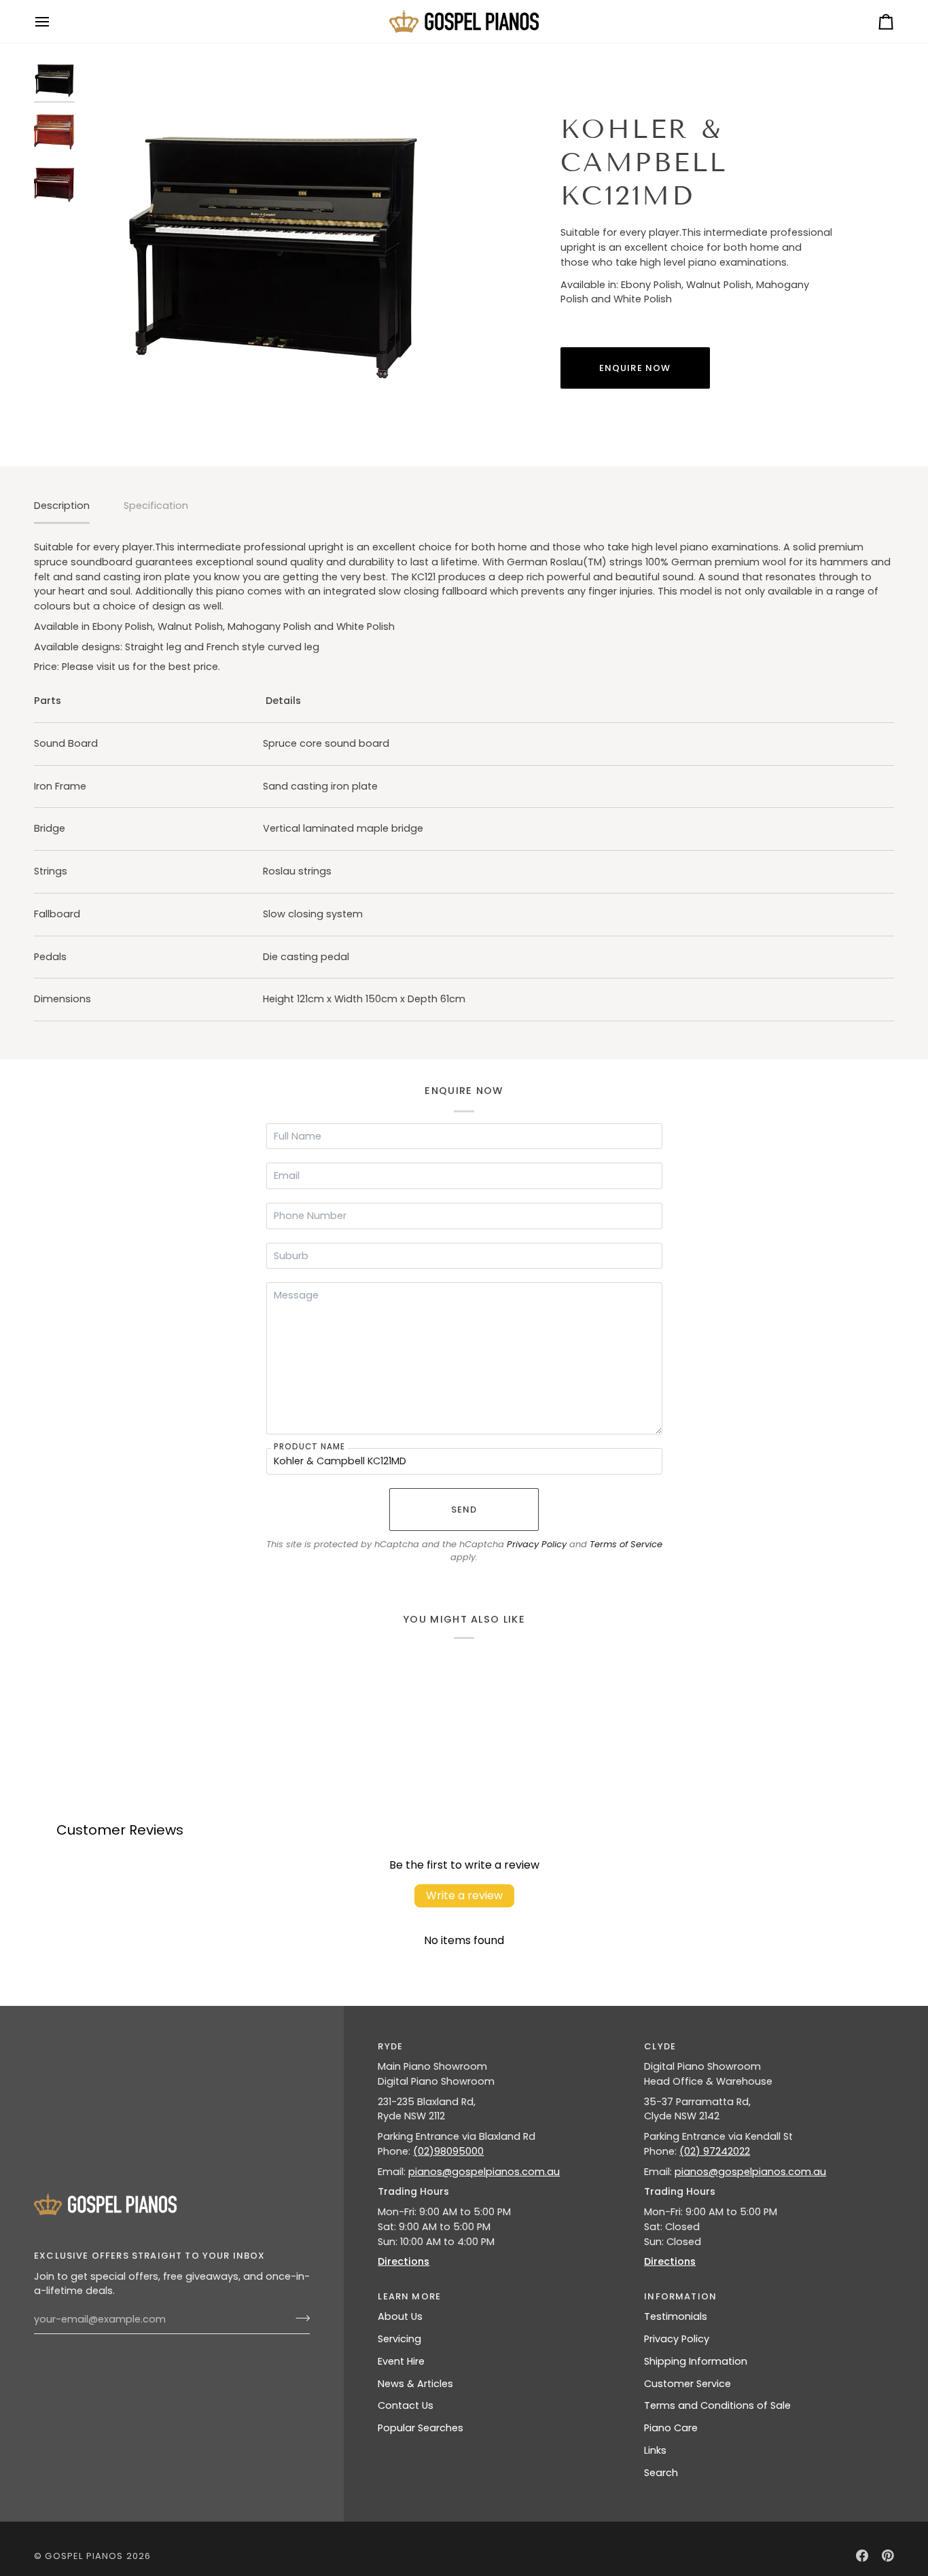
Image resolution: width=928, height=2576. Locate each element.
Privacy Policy (537, 1544)
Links (655, 2450)
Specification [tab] (156, 506)
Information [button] (680, 2296)
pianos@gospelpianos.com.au (484, 2172)
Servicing (399, 2339)
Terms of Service (626, 1544)
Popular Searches (421, 2428)
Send (464, 1510)
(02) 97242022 (715, 2151)
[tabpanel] (464, 781)
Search (661, 2473)
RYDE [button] (390, 2046)
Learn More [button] (409, 2296)
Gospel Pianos (84, 2556)
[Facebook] (862, 2556)
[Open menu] (54, 21)
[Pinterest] (888, 2556)
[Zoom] (273, 250)
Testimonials (676, 2316)
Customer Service (688, 2384)
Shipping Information (696, 2361)
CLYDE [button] (660, 2046)
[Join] (299, 2318)
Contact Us (406, 2405)
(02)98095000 (448, 2151)
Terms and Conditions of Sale (717, 2405)
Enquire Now (635, 368)
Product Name (309, 1446)
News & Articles (415, 2384)
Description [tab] (62, 506)
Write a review (464, 1895)
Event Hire (401, 2361)
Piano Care (671, 2428)
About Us (400, 2316)
